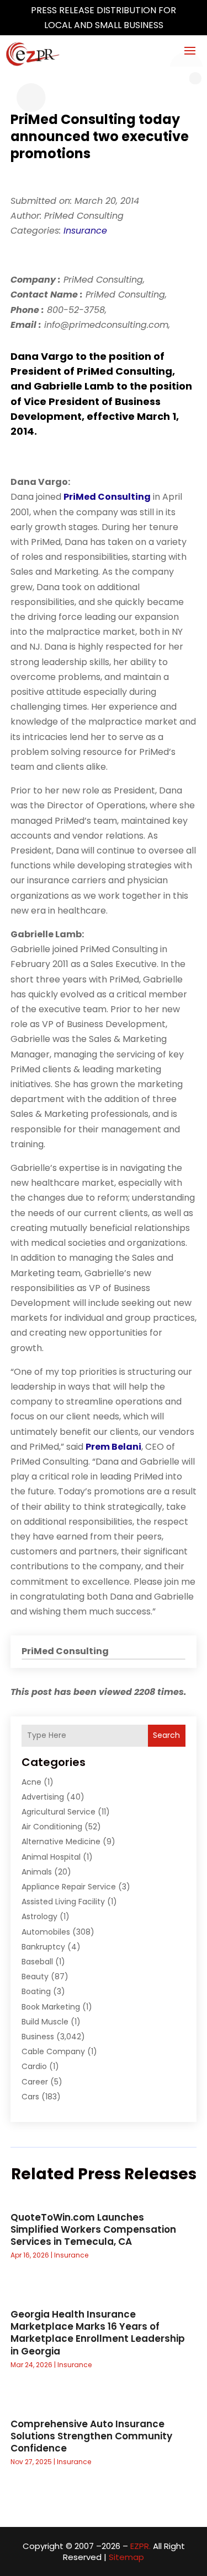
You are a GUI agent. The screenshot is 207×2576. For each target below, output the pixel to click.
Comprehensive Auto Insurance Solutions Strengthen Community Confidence (91, 2436)
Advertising (43, 1797)
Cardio (34, 2066)
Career (35, 2082)
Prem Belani (113, 1447)
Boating (36, 1991)
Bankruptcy (43, 1947)
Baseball (37, 1962)
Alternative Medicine (61, 1841)
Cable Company (53, 2051)
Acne (31, 1782)
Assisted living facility (63, 1902)
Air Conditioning (52, 1827)
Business (38, 2037)
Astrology (39, 1916)
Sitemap (126, 2557)
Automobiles (46, 1932)
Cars (30, 2097)
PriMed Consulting (107, 497)
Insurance (85, 231)
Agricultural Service (59, 1812)
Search (166, 1735)
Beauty (35, 1976)
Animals (37, 1872)
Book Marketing (51, 2007)
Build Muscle (45, 2022)
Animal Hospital (51, 1857)
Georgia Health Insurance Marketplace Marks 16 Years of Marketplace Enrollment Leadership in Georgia (98, 2332)
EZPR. (140, 2546)
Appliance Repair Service (69, 1887)
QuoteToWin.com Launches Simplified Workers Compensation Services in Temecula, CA (93, 2229)
